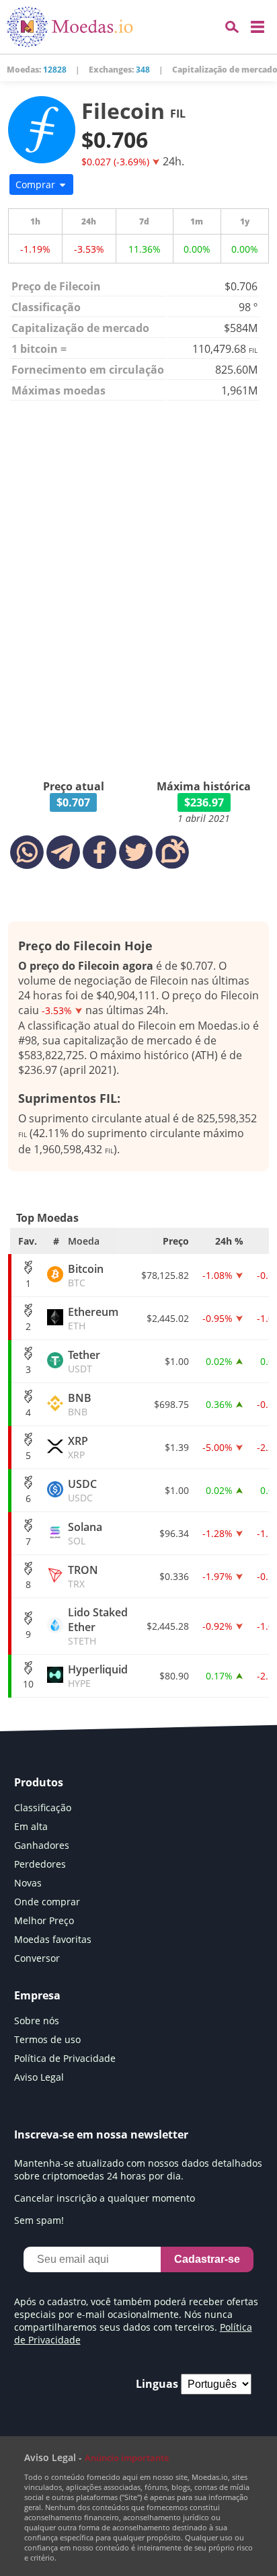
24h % (229, 1241)
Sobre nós (37, 2021)
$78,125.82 (165, 1275)
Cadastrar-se (207, 2259)
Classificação (43, 1808)
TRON (83, 1576)
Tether (84, 1361)
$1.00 (177, 1361)
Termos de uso (47, 2039)
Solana (85, 1533)
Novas (28, 1883)
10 (28, 1684)
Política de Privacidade (65, 2058)
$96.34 (174, 1533)
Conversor (37, 1958)
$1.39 (177, 1447)
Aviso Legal (39, 2077)
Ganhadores (42, 1845)
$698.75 (171, 1404)
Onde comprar (47, 1902)
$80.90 (174, 1676)
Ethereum (93, 1318)
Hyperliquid (98, 1676)
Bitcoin (86, 1275)
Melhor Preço (44, 1920)
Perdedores (40, 1864)
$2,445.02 (168, 1318)
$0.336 (174, 1576)
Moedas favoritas (53, 1939)
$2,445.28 (168, 1626)
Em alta (31, 1826)
